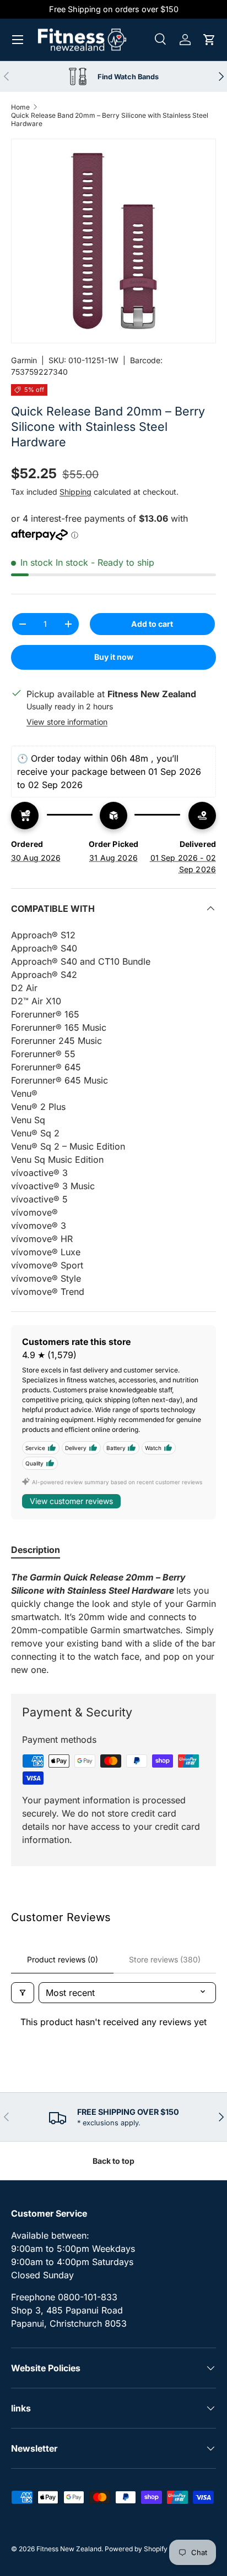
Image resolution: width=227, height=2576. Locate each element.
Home (20, 107)
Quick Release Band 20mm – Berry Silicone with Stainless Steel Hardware (110, 119)
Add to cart (152, 624)
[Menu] (18, 40)
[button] (209, 40)
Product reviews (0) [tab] (63, 1959)
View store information (67, 722)
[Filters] (23, 1993)
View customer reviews (71, 1501)
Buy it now (114, 657)
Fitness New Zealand (69, 2549)
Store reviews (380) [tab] (165, 1959)
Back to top (113, 2161)
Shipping (75, 492)
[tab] (36, 1550)
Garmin (24, 360)
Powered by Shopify (136, 2549)
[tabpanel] (113, 1623)
